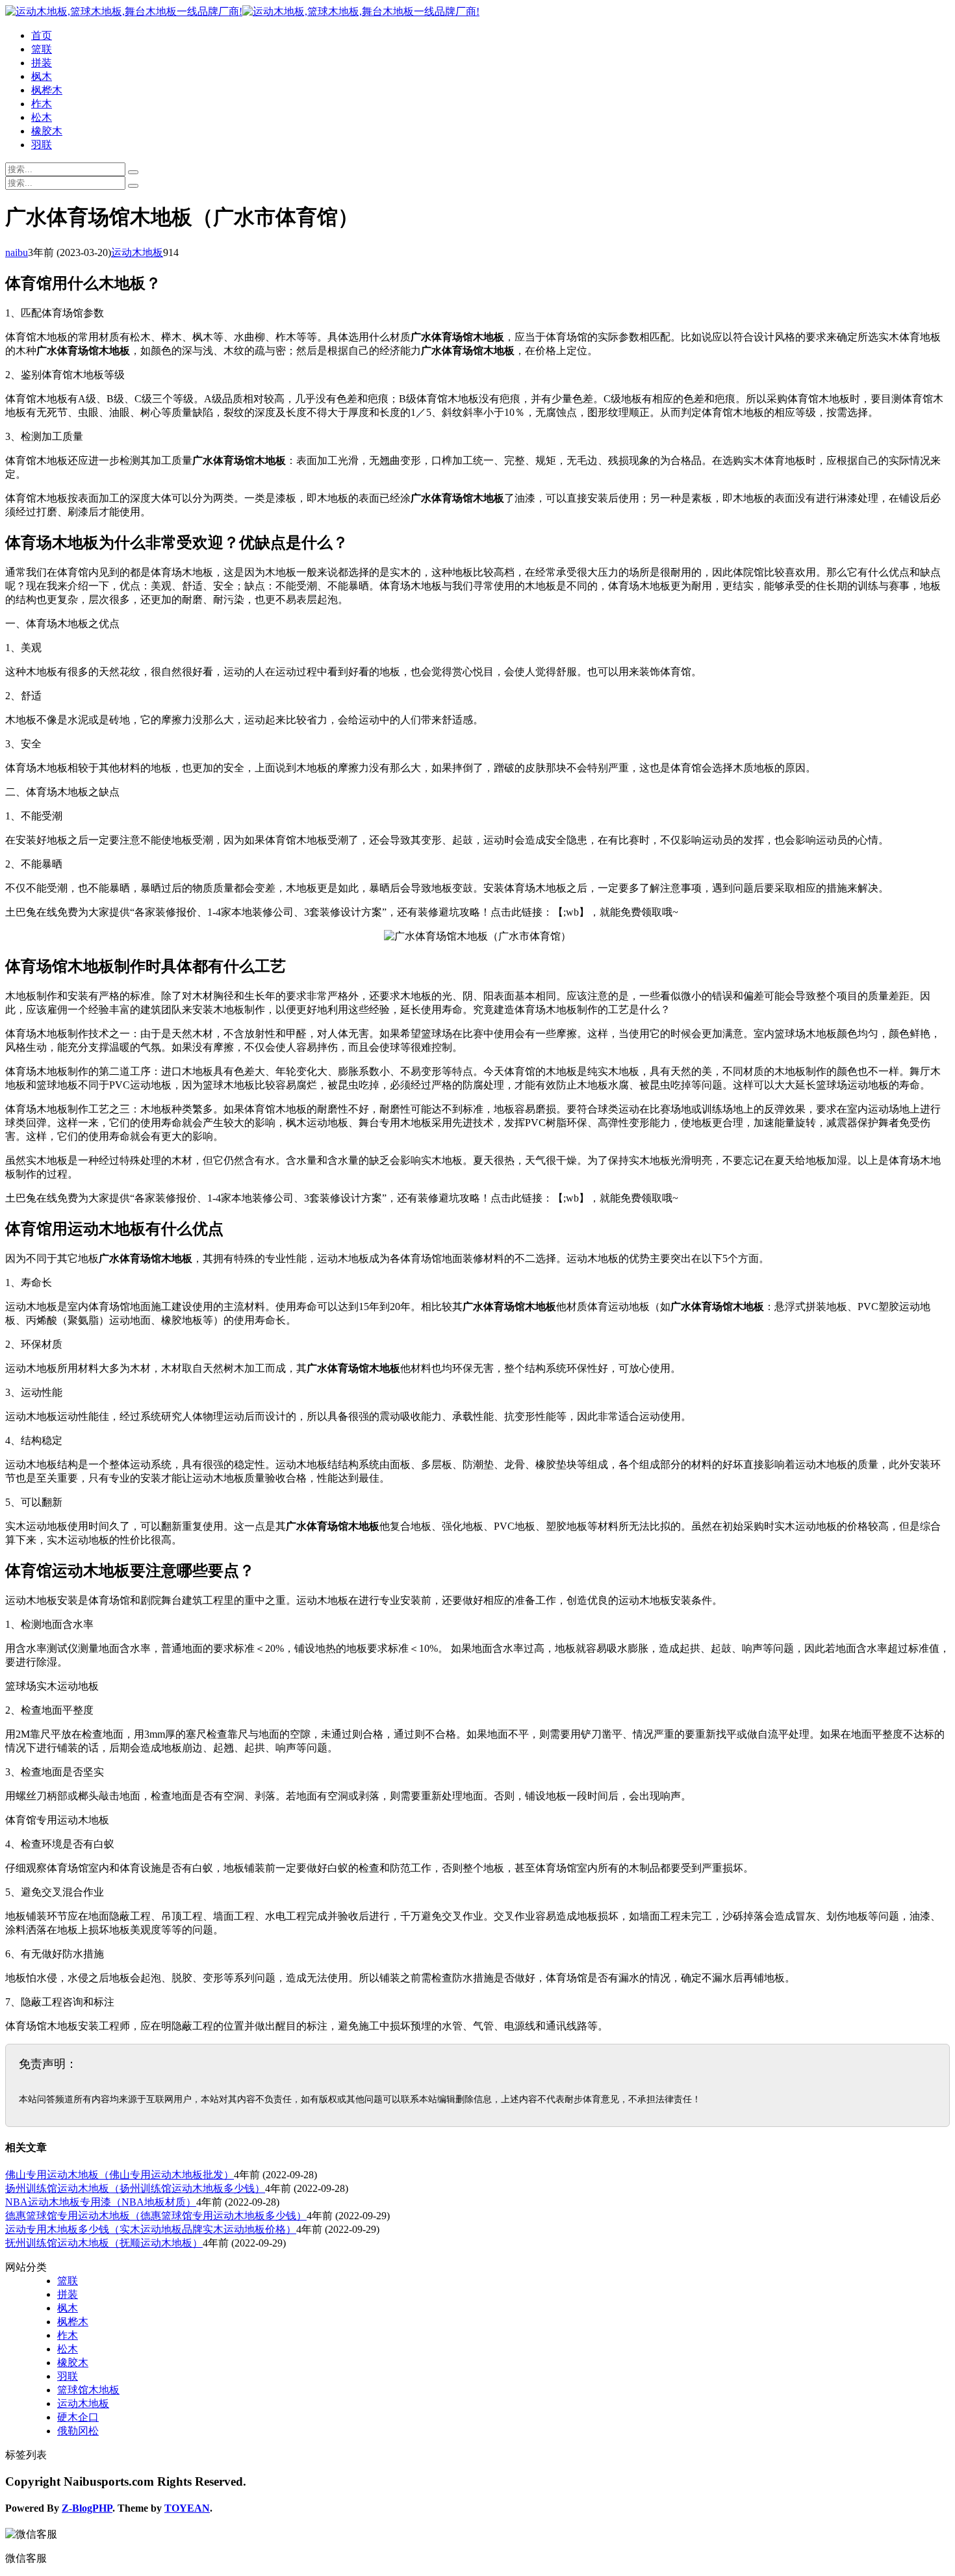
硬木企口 (78, 2417)
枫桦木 (47, 90)
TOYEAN (187, 2508)
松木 (42, 117)
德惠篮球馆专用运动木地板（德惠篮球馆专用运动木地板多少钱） (156, 2216)
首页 (42, 35)
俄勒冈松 (78, 2431)
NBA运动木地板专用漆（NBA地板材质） (101, 2202)
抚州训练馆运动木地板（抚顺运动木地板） (104, 2243)
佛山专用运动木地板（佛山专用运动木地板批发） (120, 2175)
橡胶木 (47, 131)
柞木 (42, 104)
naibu (17, 252)
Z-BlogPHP (87, 2508)
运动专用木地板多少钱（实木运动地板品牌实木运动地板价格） (151, 2229)
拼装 (42, 63)
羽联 (42, 145)
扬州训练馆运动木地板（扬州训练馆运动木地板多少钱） (135, 2188)
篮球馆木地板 (88, 2390)
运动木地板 (137, 252)
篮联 (42, 49)
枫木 (42, 76)
